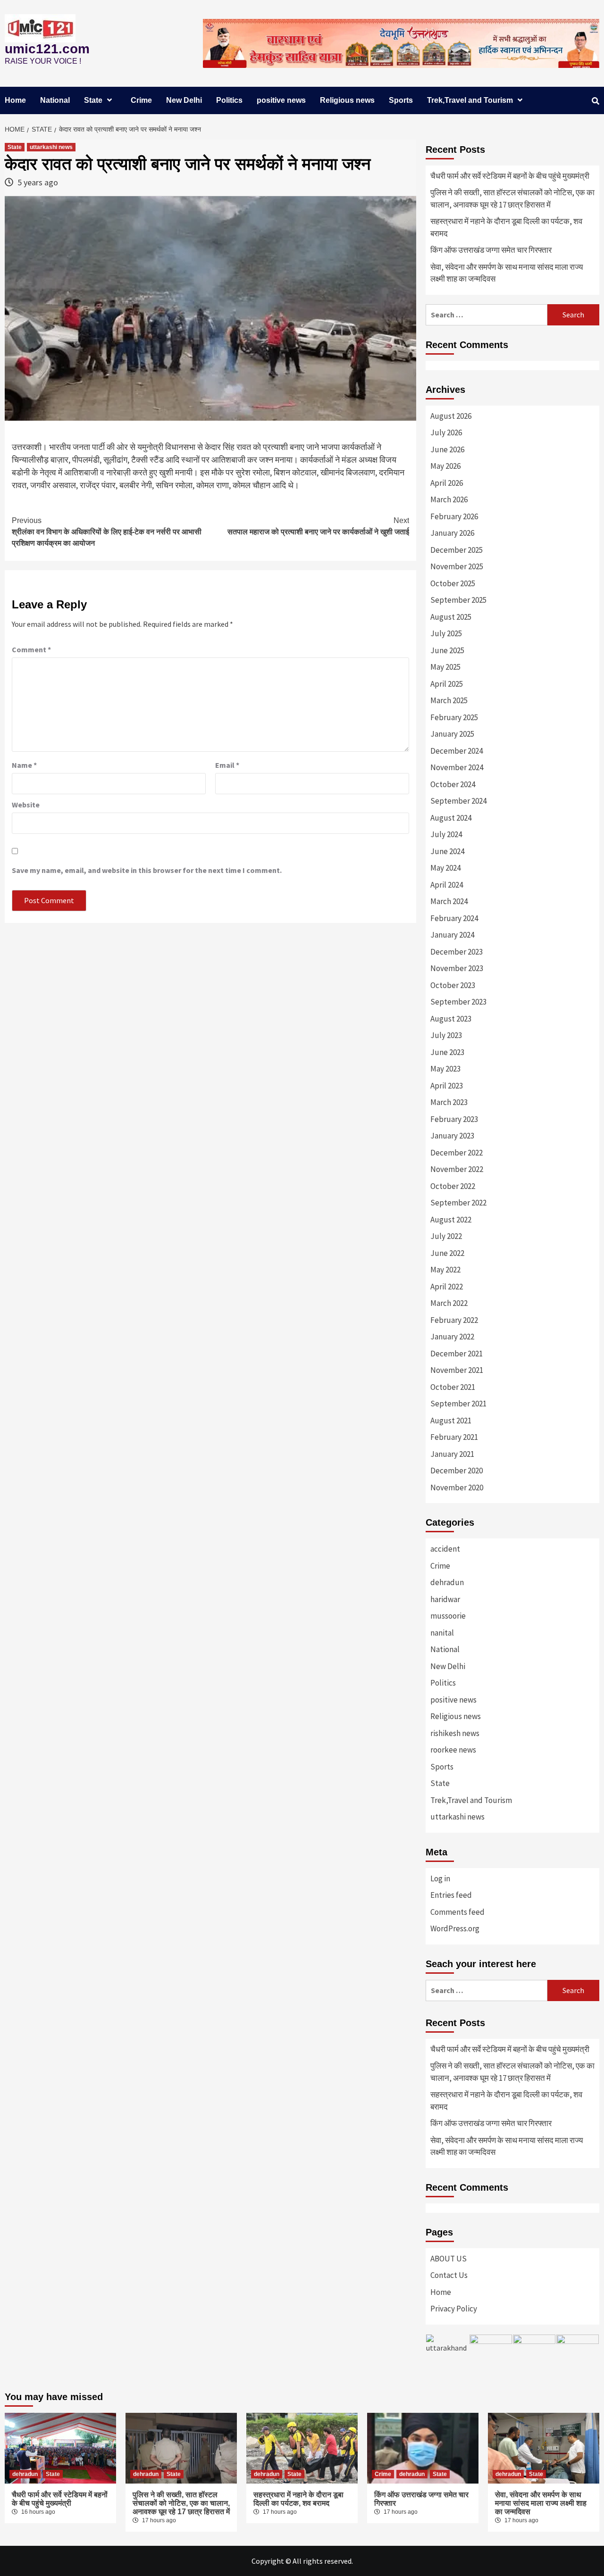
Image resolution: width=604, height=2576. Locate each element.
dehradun (447, 1582)
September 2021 (458, 1404)
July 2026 (446, 432)
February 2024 (454, 918)
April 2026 (447, 483)
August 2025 (451, 617)
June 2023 (447, 1052)
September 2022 (458, 1203)
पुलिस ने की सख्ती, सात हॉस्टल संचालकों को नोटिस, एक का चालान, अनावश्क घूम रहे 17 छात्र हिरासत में (512, 199)
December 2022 (457, 1153)
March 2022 (449, 1303)
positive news (281, 100)
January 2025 (452, 734)
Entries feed (451, 1895)
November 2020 (457, 1487)
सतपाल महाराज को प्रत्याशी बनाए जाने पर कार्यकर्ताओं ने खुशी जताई (318, 526)
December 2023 (457, 952)
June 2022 (447, 1253)
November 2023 (457, 968)
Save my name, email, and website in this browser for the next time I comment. (147, 870)
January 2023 (452, 1136)
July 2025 (446, 633)
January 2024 (452, 935)
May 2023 (445, 1069)
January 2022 (452, 1337)
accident (445, 1549)
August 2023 (451, 1019)
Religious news (347, 100)
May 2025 (445, 667)
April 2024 (447, 885)
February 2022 (454, 1320)
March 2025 (449, 700)
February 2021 (454, 1437)
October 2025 (453, 583)
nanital (442, 1633)
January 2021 (452, 1454)
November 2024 (457, 767)
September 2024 (458, 801)
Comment (31, 649)
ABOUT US (449, 2259)
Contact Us (449, 2275)
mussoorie (448, 1616)
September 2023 (458, 1002)
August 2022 (451, 1220)
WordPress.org (455, 1928)
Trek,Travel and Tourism (470, 100)
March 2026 (449, 499)
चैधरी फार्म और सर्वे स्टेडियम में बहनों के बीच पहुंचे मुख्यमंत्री (510, 176)
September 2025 (458, 600)
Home (15, 100)
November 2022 (457, 1169)
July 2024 (446, 834)
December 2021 (457, 1354)
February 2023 (454, 1119)
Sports (401, 100)
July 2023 (446, 1035)
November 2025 (457, 566)
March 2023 (449, 1102)
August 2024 (451, 818)
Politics (229, 100)
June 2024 (447, 851)
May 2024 (445, 868)
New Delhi (184, 100)
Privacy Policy (454, 2309)
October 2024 (453, 784)
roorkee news (453, 1750)
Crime (141, 100)
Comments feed (457, 1912)
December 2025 (457, 550)
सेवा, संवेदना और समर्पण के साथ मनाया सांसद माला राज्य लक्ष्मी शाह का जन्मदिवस (507, 273)
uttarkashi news (51, 147)
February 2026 (454, 516)
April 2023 (447, 1086)
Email (227, 765)
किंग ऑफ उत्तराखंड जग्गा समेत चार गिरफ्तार (491, 250)
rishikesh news (455, 1733)
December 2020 (457, 1471)
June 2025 (447, 650)
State (93, 100)
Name (24, 765)
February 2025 (454, 717)
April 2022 (447, 1287)
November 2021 (457, 1370)
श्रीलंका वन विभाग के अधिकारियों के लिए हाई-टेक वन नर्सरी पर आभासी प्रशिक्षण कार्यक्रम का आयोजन (107, 532)
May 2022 (445, 1270)
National (55, 100)
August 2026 (451, 416)
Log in (440, 1878)
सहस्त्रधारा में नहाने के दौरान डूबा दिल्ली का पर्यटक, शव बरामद (506, 227)
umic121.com (47, 49)
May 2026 (445, 466)
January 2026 (452, 533)
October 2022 (453, 1186)
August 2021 (451, 1421)
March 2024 (449, 901)
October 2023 (453, 985)
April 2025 (447, 684)
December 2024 (457, 751)
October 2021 (453, 1387)
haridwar (445, 1599)
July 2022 (446, 1236)
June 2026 (447, 449)
